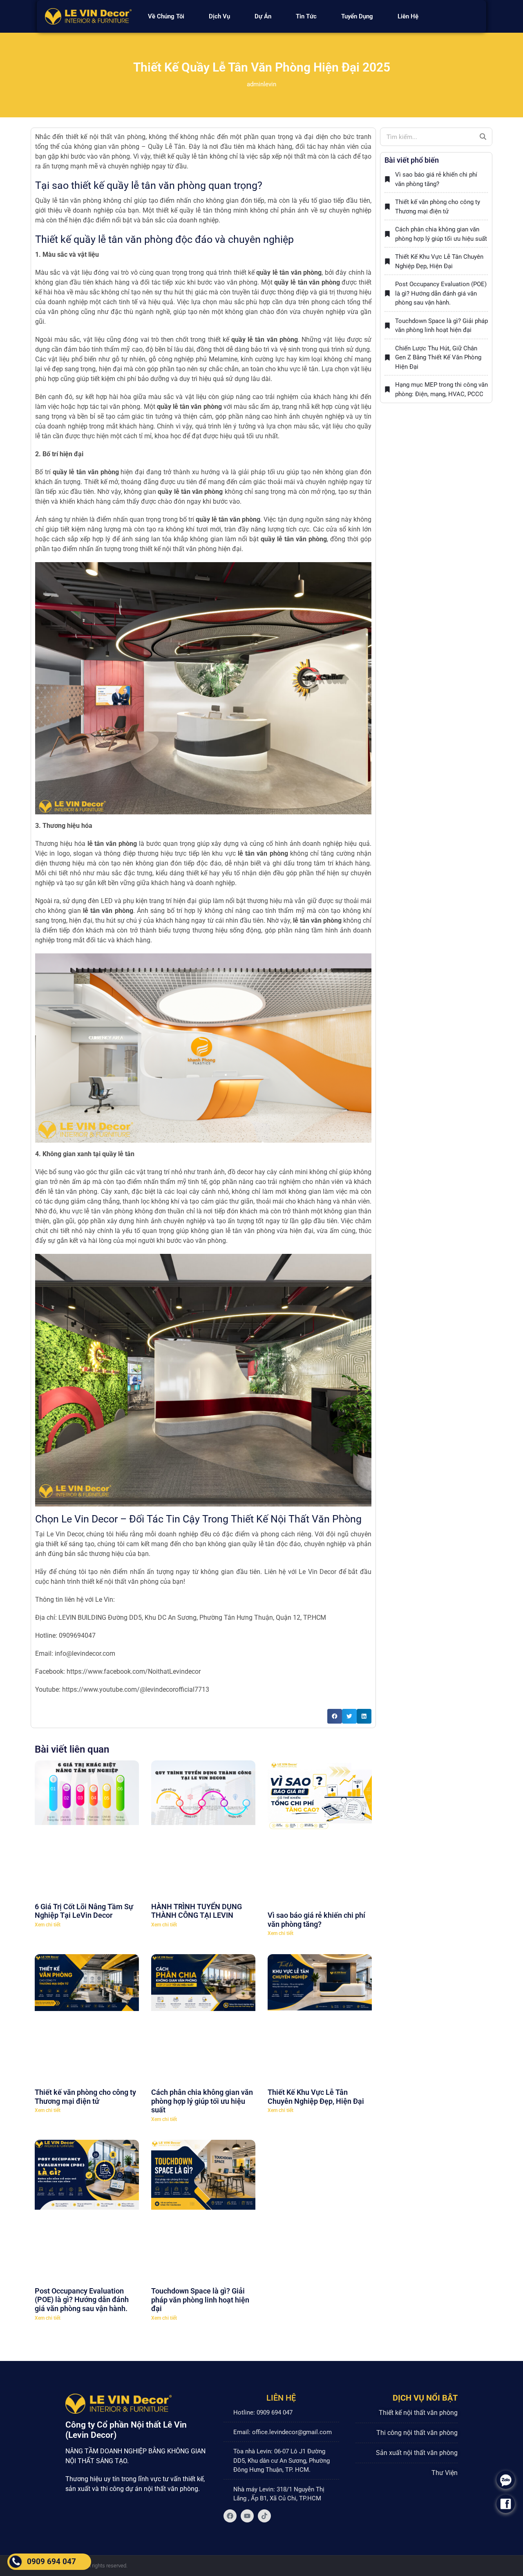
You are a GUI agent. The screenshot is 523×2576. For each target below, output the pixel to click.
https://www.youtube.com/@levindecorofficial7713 (135, 1689)
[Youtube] (247, 2316)
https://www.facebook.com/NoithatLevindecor (134, 1671)
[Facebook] (230, 2316)
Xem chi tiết (48, 1860)
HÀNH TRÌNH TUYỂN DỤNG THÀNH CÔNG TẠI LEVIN (197, 1846)
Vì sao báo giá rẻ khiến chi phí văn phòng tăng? (316, 1846)
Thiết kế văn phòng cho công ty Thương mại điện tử (85, 1966)
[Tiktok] (264, 2316)
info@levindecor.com (85, 1653)
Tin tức (314, 16)
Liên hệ (416, 16)
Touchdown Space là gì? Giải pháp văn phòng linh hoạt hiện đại (200, 2099)
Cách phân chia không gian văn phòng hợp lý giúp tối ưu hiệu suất (202, 1971)
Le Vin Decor (65, 1534)
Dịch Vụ (212, 16)
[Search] (483, 137)
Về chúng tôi (158, 16)
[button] (335, 1716)
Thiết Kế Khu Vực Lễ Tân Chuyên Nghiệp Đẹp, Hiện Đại (316, 1966)
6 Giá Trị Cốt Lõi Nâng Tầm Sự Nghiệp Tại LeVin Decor (84, 1846)
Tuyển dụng (365, 16)
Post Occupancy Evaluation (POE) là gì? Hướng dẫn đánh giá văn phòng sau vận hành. (82, 2099)
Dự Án (263, 16)
